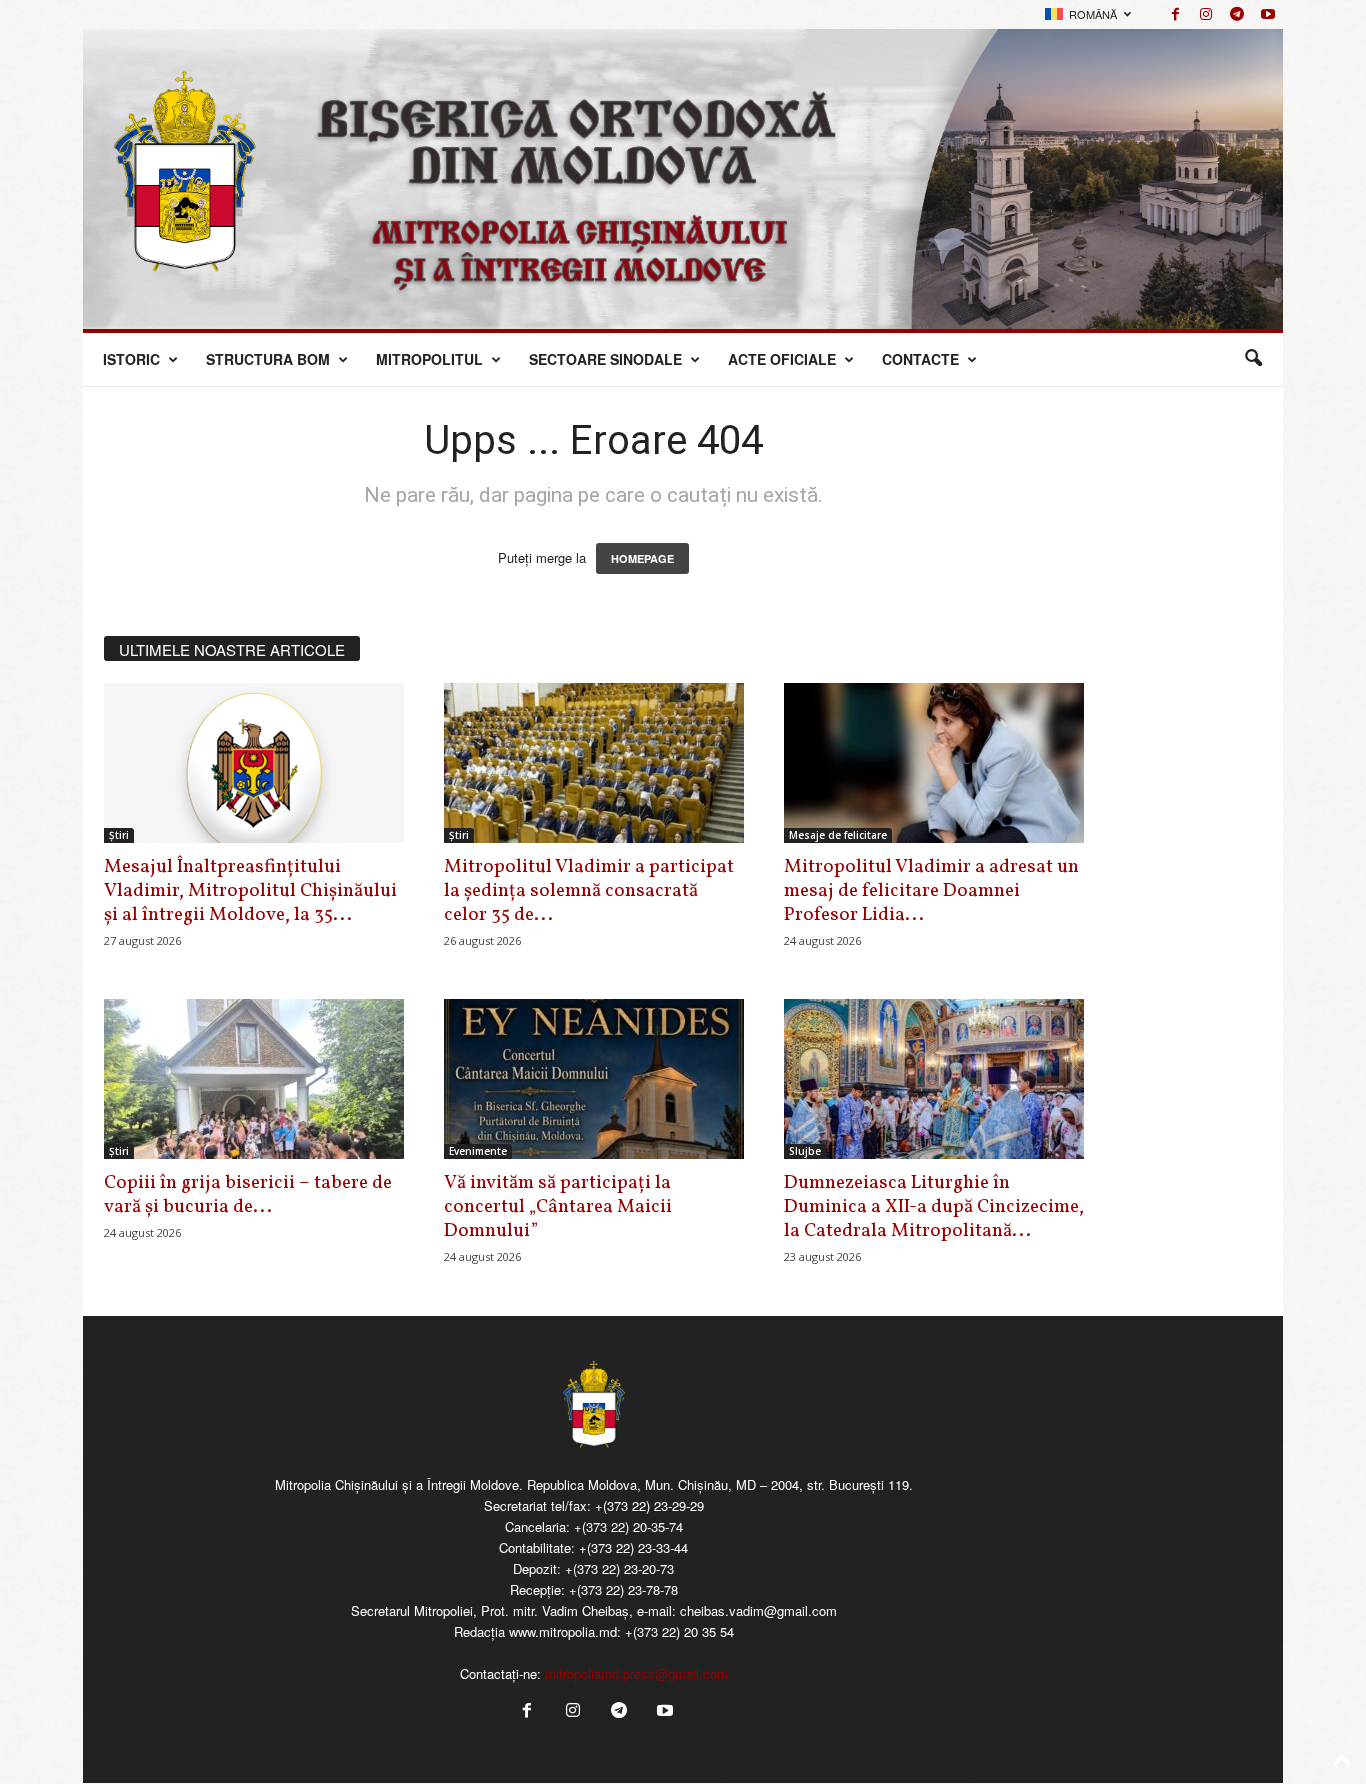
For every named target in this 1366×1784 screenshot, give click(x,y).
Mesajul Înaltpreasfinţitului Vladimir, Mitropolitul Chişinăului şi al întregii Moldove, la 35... (250, 891)
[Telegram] (1237, 14)
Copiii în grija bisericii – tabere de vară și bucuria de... (248, 1195)
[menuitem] (1088, 14)
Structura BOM (268, 359)
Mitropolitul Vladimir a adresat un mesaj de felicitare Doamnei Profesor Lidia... (931, 891)
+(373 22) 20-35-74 (628, 1526)
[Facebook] (1175, 14)
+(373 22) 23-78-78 (623, 1589)
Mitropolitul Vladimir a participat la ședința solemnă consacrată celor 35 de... (589, 891)
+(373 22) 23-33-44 (633, 1547)
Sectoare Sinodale (605, 359)
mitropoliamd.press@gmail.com (636, 1673)
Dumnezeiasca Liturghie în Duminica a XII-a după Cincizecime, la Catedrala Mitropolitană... (934, 1207)
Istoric (131, 359)
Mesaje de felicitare (838, 835)
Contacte (920, 359)
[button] (1253, 359)
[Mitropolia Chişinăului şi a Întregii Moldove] (683, 179)
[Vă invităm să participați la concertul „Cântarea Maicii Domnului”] (594, 1079)
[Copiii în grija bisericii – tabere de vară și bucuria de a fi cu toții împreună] (254, 1079)
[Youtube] (1268, 14)
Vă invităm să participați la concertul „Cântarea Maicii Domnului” (558, 1207)
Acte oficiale (782, 359)
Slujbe (805, 1151)
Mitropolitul (429, 359)
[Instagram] (1206, 14)
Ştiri (119, 835)
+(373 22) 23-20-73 (619, 1568)
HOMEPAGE (642, 558)
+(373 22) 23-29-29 (649, 1505)
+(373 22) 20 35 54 (679, 1631)
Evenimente (478, 1151)
